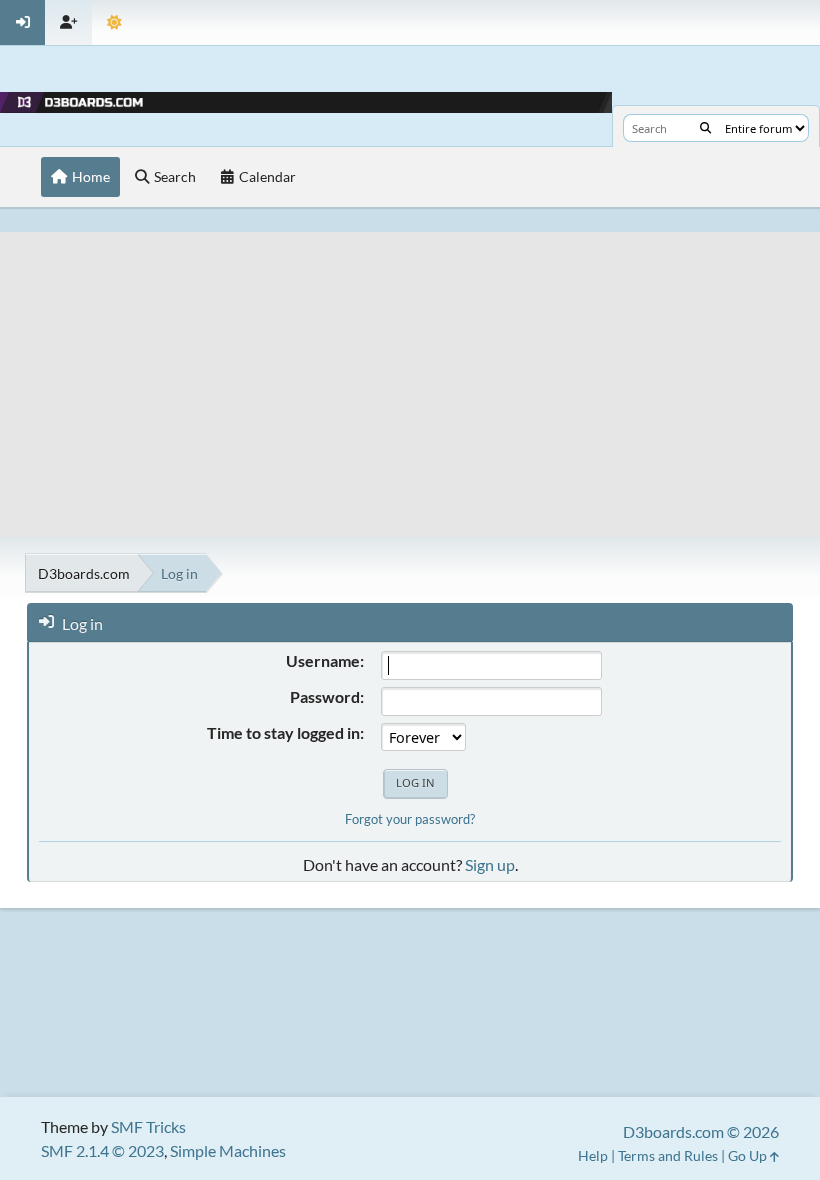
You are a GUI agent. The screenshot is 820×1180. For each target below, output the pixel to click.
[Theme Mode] (114, 22)
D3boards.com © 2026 (701, 1131)
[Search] (705, 128)
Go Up (749, 1155)
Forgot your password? (410, 819)
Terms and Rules (668, 1155)
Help (593, 1155)
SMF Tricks (148, 1126)
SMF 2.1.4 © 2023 (102, 1150)
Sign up (490, 864)
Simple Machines (228, 1150)
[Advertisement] (410, 372)
